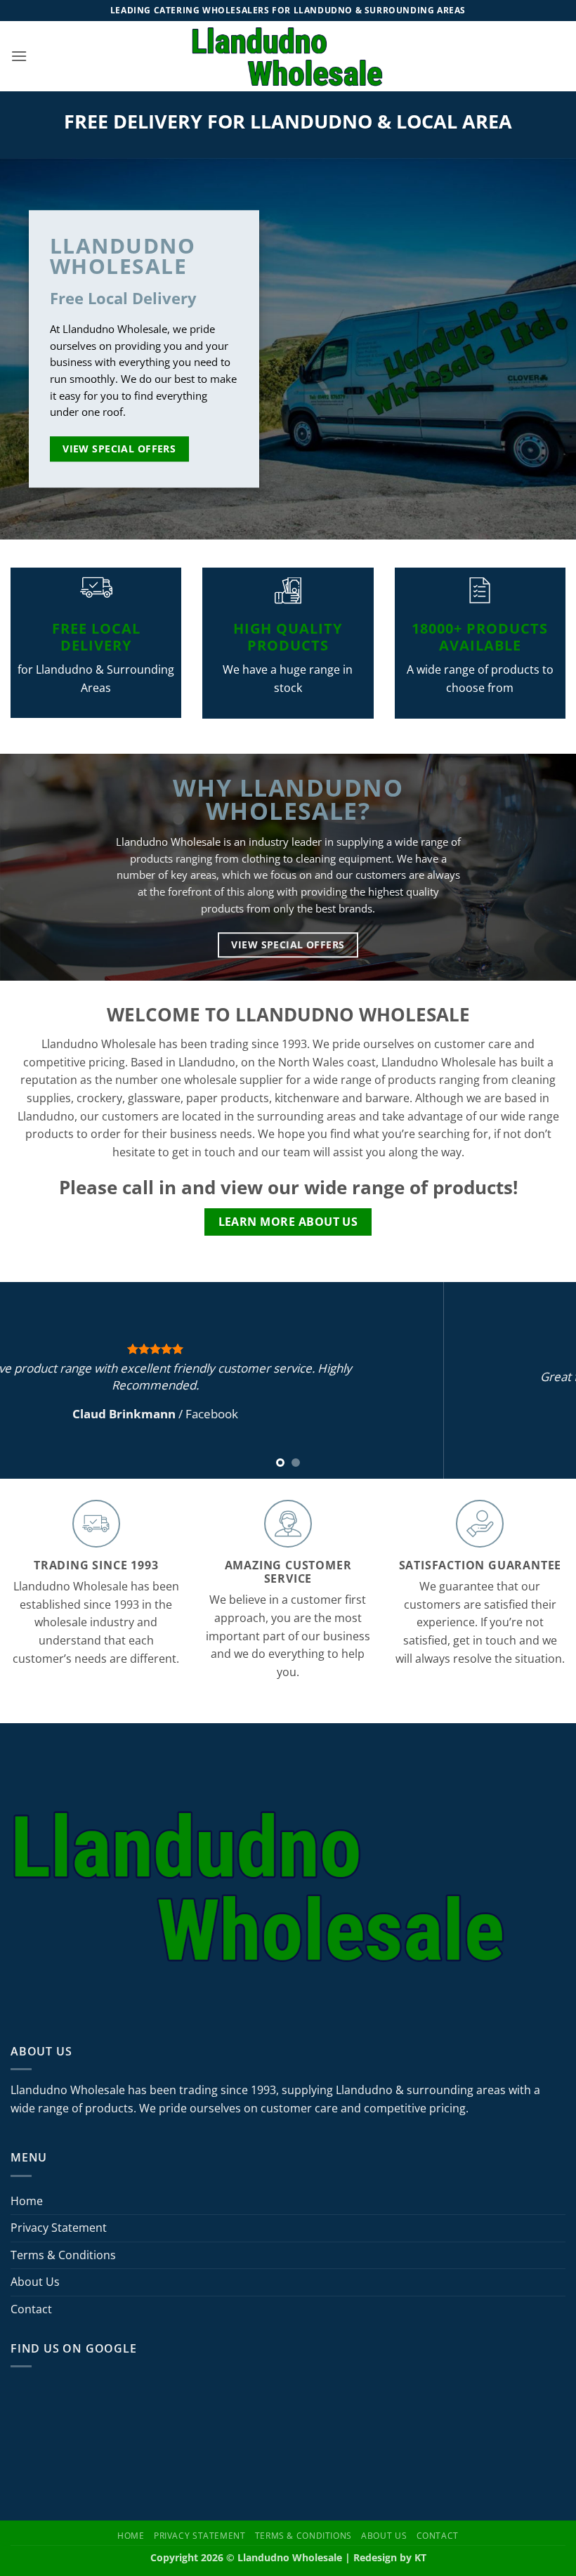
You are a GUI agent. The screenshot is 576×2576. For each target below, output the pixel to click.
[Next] (546, 1380)
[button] (19, 56)
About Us (35, 2282)
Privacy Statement (59, 2228)
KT (420, 2557)
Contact (31, 2309)
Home (27, 2201)
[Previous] (30, 1380)
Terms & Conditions (63, 2255)
